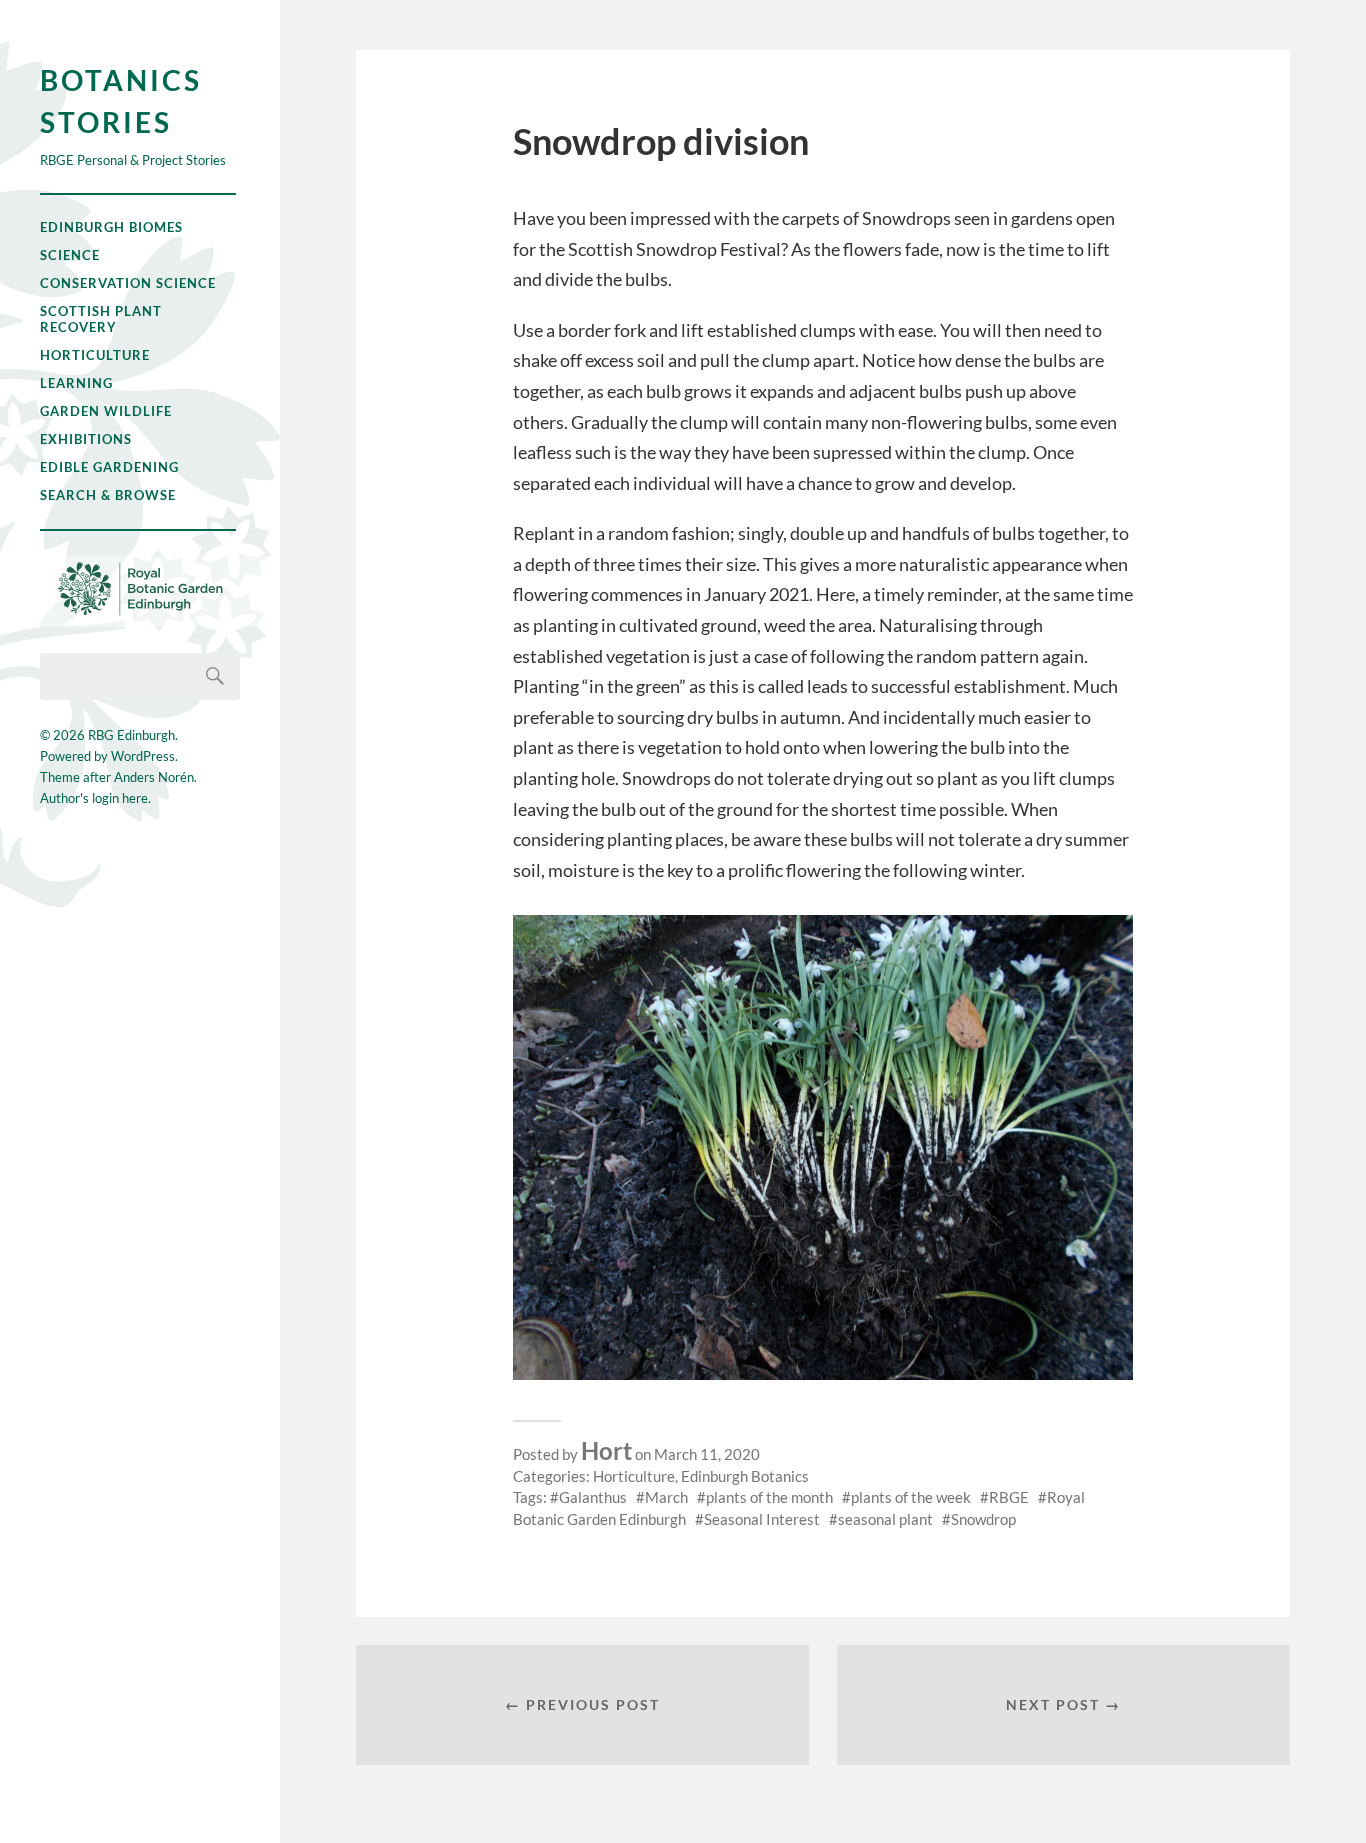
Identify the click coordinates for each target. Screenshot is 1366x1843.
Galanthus (593, 1497)
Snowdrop (983, 1519)
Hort (606, 1450)
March (666, 1497)
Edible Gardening (109, 467)
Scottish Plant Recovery (101, 319)
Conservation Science (128, 283)
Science (70, 255)
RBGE (1009, 1497)
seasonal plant (885, 1519)
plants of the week (911, 1497)
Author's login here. (95, 798)
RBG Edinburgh (131, 735)
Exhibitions (86, 439)
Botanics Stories (121, 101)
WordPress (143, 756)
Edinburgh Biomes (111, 227)
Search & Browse (108, 495)
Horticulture (95, 355)
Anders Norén (154, 777)
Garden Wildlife (106, 411)
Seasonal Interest (762, 1519)
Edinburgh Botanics (745, 1476)
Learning (76, 383)
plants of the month (769, 1497)
